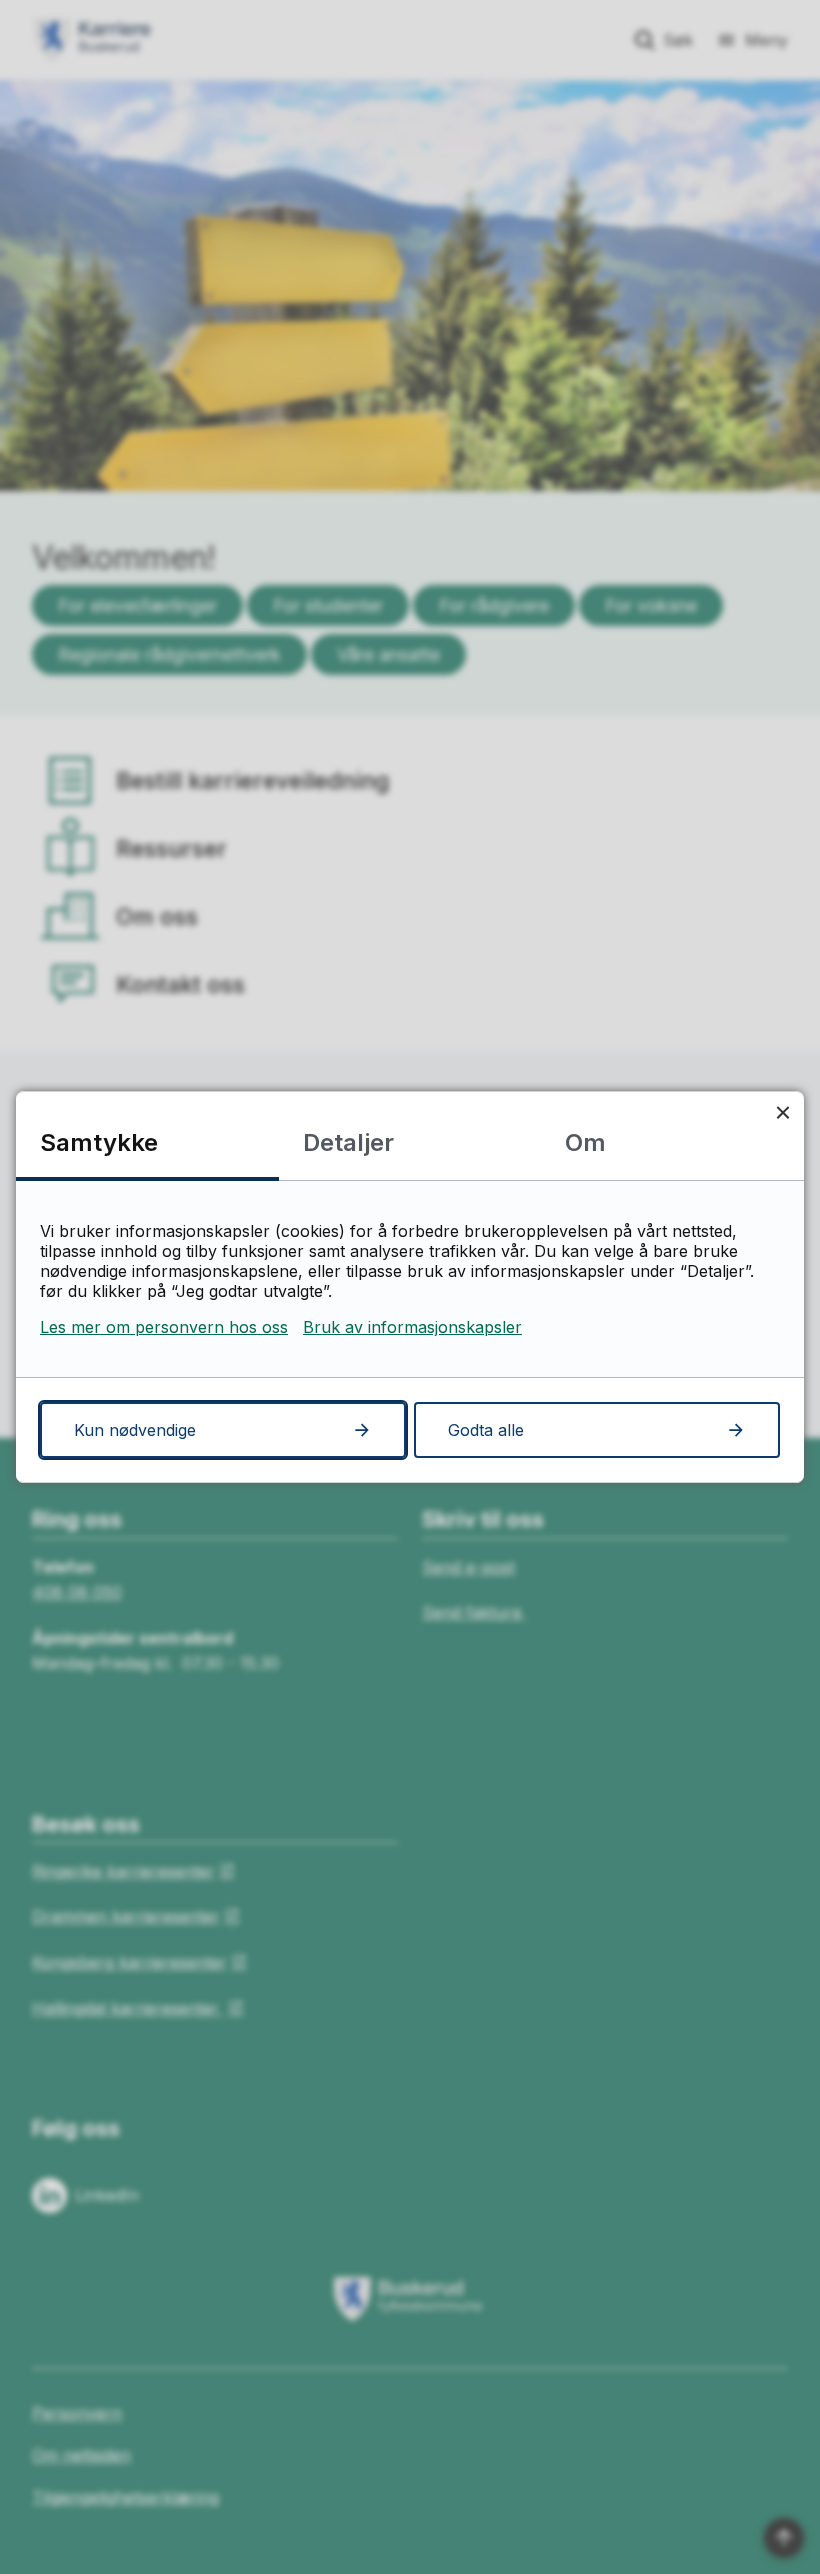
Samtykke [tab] (99, 1142)
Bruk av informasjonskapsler (412, 1327)
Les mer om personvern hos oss (164, 1327)
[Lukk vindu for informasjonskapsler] (782, 1112)
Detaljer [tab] (348, 1142)
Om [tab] (585, 1142)
